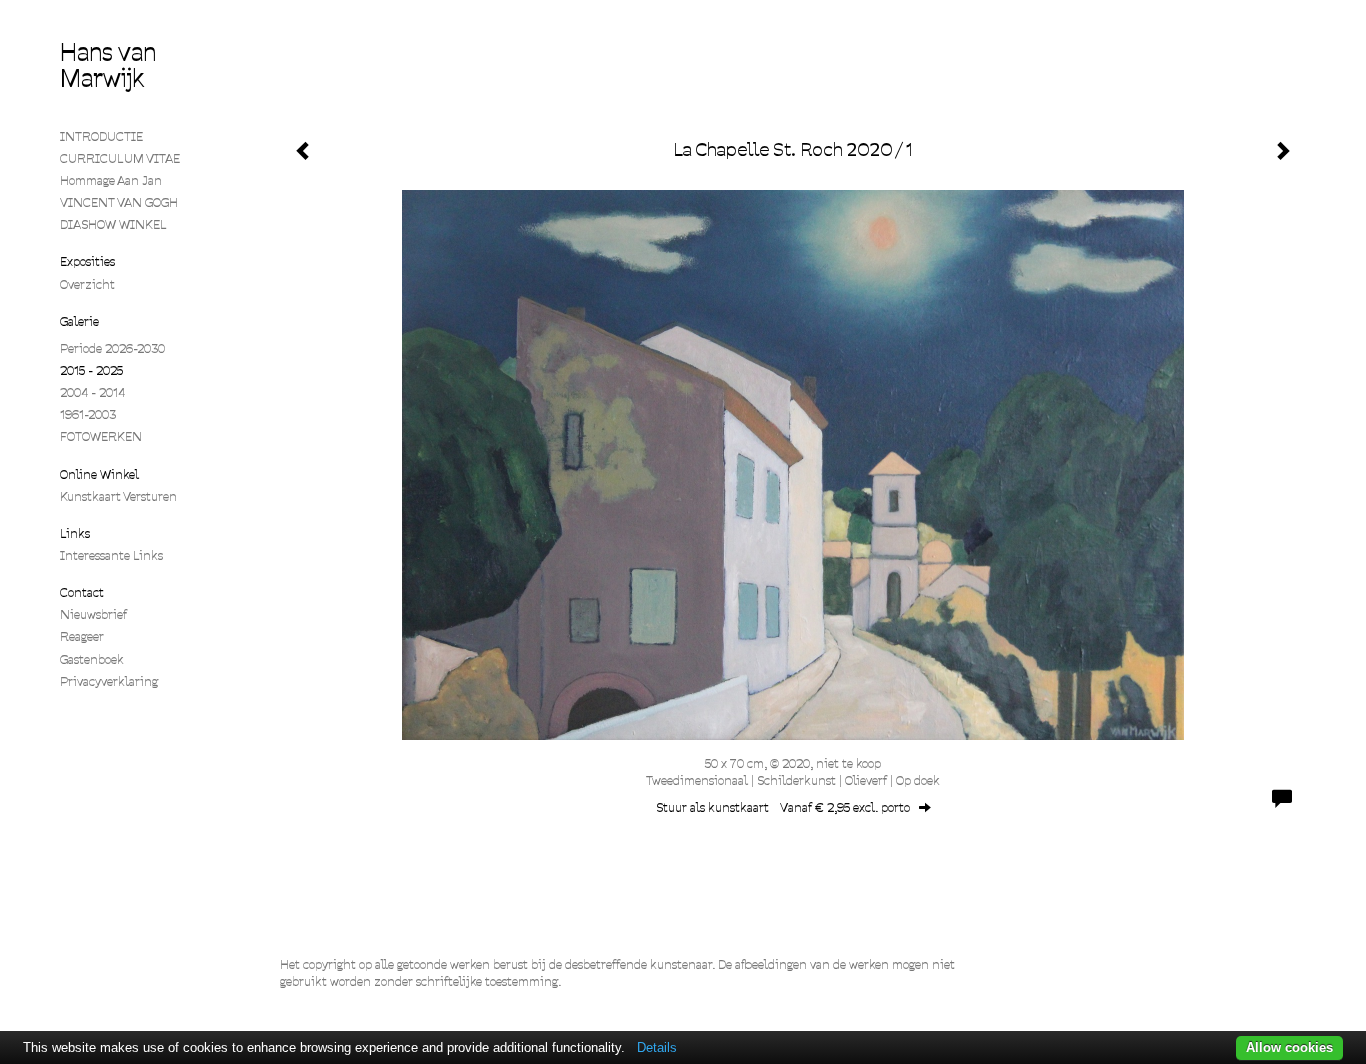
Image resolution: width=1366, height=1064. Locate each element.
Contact (82, 592)
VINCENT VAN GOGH (119, 202)
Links (75, 533)
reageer (82, 636)
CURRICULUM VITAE (120, 158)
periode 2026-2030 (112, 348)
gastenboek (92, 659)
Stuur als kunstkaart (783, 807)
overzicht (87, 284)
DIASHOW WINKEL (113, 224)
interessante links (111, 555)
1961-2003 (88, 414)
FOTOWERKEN (101, 436)
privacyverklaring (109, 681)
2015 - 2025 (91, 370)
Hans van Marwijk (108, 65)
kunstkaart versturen (118, 496)
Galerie (79, 321)
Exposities (87, 261)
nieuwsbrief (93, 614)
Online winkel (99, 474)
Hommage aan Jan (111, 180)
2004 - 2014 (92, 392)
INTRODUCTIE (101, 136)
